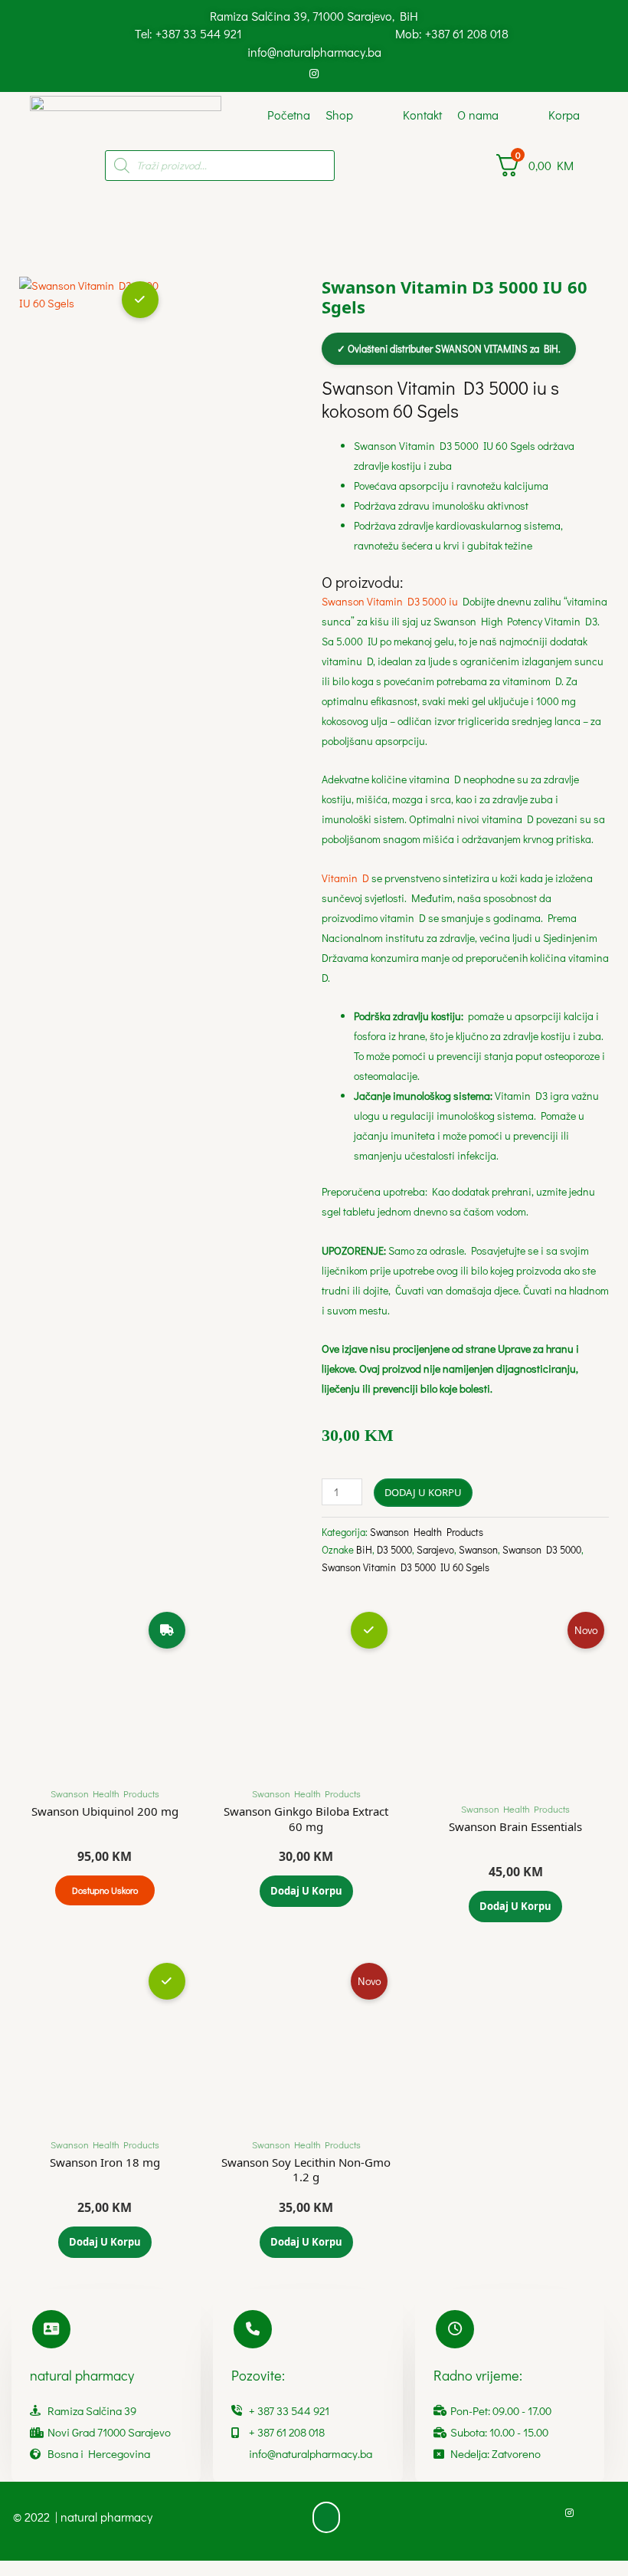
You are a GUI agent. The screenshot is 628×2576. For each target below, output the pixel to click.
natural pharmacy (82, 2375)
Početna (289, 115)
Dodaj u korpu (423, 1492)
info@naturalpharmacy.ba (314, 52)
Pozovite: (258, 2375)
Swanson (478, 1549)
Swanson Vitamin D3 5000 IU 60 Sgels (406, 1567)
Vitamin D (345, 878)
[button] (326, 2518)
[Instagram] (314, 73)
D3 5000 (394, 1549)
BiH (364, 1549)
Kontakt (422, 115)
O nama (478, 115)
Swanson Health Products (427, 1532)
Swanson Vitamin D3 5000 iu (392, 601)
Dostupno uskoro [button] (105, 1890)
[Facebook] (289, 73)
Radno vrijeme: (478, 2375)
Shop (339, 115)
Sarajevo (435, 1549)
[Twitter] (339, 73)
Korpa (564, 115)
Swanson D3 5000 (542, 1549)
